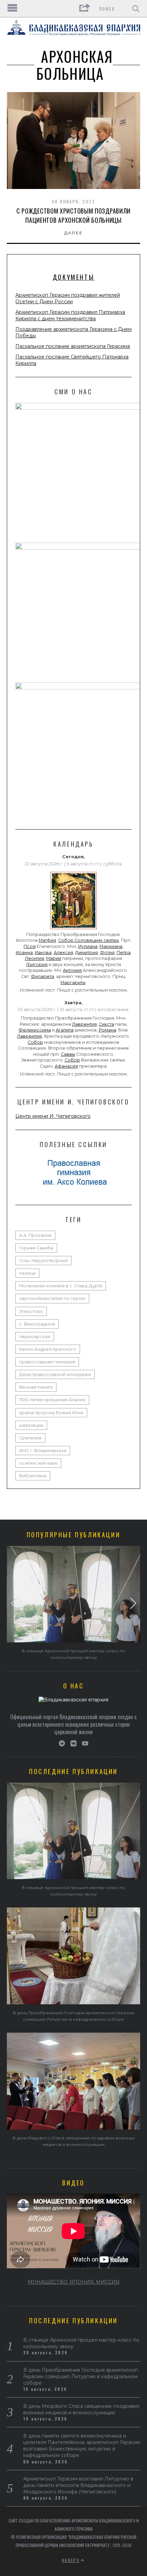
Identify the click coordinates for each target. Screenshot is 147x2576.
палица (27, 1273)
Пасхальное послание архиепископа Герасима (73, 346)
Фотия (107, 953)
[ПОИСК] (136, 9)
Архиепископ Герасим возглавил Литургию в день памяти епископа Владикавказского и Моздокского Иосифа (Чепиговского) (78, 2485)
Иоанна (24, 953)
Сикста (106, 1024)
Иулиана (88, 946)
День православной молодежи (55, 1374)
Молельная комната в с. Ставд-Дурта (61, 1286)
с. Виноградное (37, 1324)
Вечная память (36, 1387)
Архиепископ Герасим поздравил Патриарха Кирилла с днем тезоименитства (70, 315)
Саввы (68, 1054)
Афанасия (66, 1066)
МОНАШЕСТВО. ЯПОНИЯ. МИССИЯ (74, 2282)
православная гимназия (47, 1362)
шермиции (31, 1425)
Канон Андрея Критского (48, 1349)
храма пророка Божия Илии (51, 1413)
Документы (73, 277)
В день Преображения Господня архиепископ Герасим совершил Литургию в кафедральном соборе (81, 2376)
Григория (37, 964)
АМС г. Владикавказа (43, 1451)
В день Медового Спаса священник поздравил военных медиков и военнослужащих (81, 2409)
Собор (35, 1042)
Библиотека (33, 1476)
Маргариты (73, 983)
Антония (72, 970)
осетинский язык (38, 1463)
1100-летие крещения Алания (52, 1400)
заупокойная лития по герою (52, 1298)
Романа (108, 1030)
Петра (124, 953)
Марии (54, 958)
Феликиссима (35, 1030)
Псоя (30, 946)
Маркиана (111, 946)
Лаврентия (84, 1024)
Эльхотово (31, 1311)
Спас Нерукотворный (43, 1261)
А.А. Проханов (35, 1235)
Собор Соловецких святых (89, 940)
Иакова (43, 953)
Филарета (42, 976)
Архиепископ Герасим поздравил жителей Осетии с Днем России (68, 298)
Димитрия (86, 953)
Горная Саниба (36, 1248)
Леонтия (35, 958)
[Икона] (73, 929)
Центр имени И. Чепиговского (53, 1116)
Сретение (30, 1438)
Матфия (47, 940)
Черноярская (35, 1337)
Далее (74, 233)
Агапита (65, 1030)
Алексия (63, 953)
